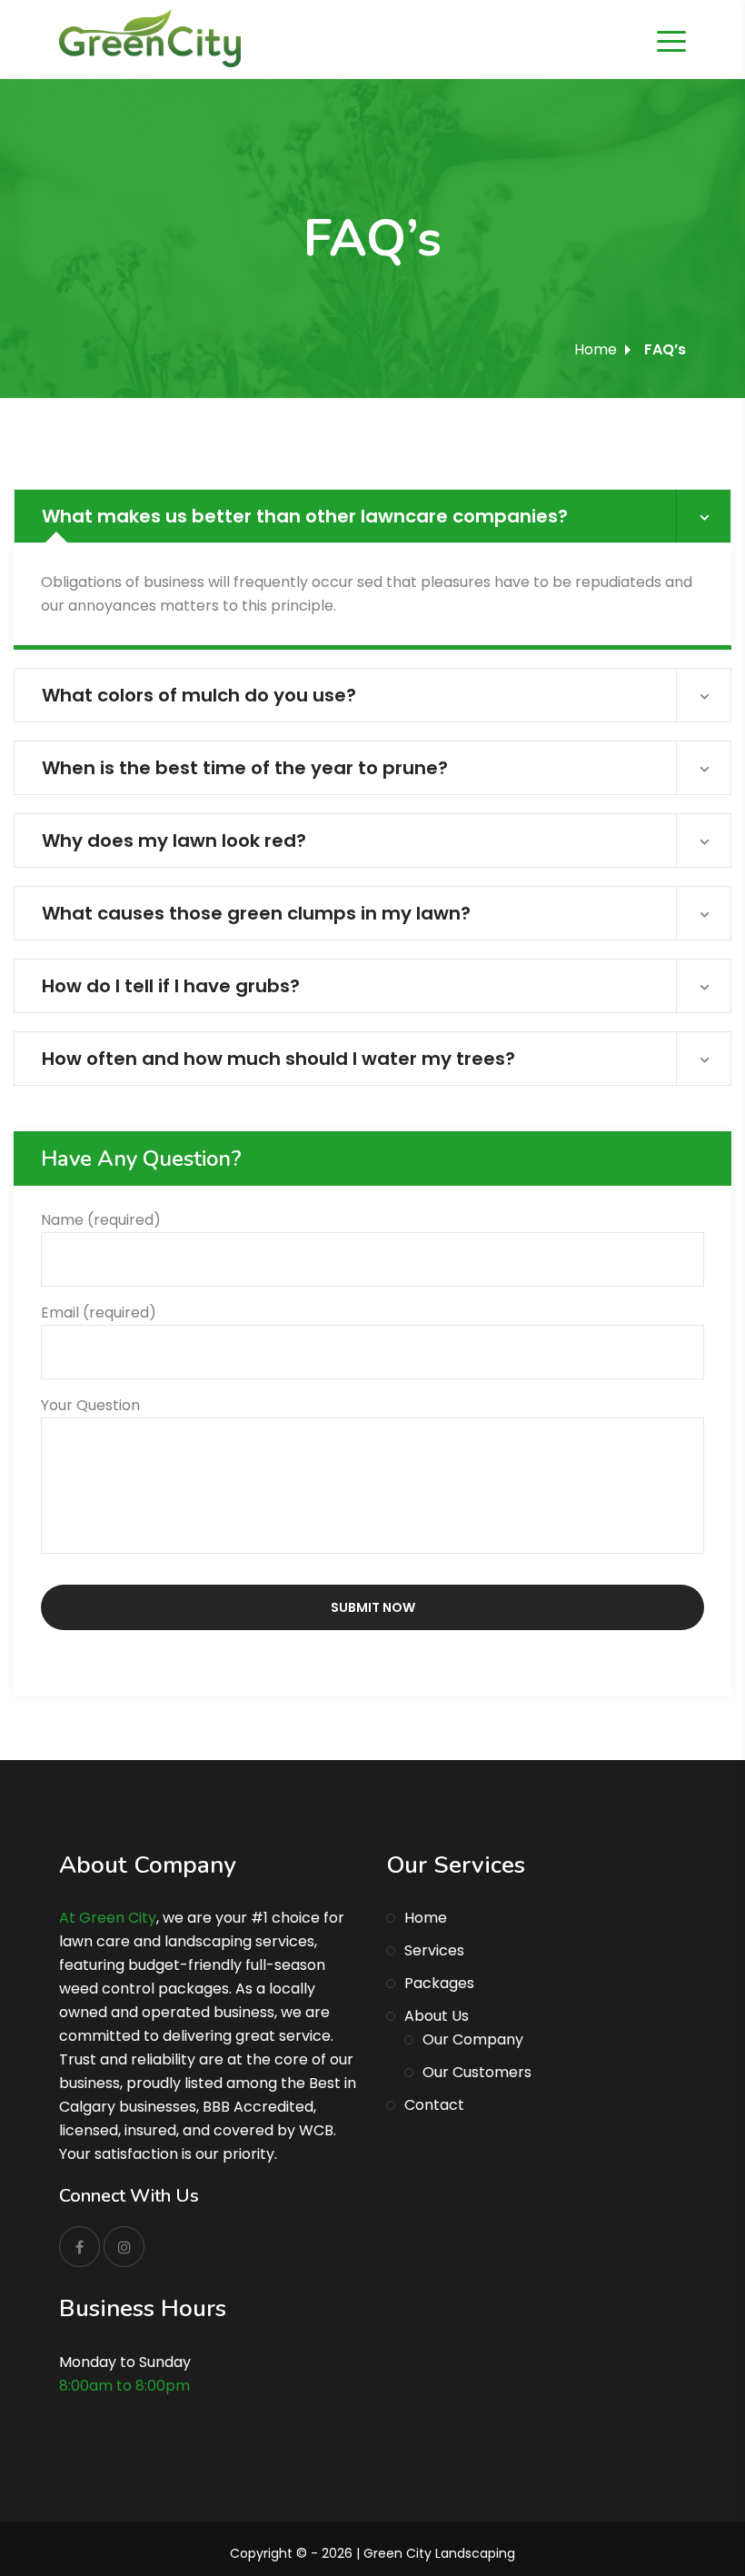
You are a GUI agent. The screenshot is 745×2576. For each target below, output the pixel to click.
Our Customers (477, 2072)
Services (434, 1950)
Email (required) (99, 1313)
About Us (437, 2016)
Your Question (90, 1405)
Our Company (473, 2039)
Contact (434, 2105)
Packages (439, 1983)
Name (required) (101, 1220)
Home (596, 349)
